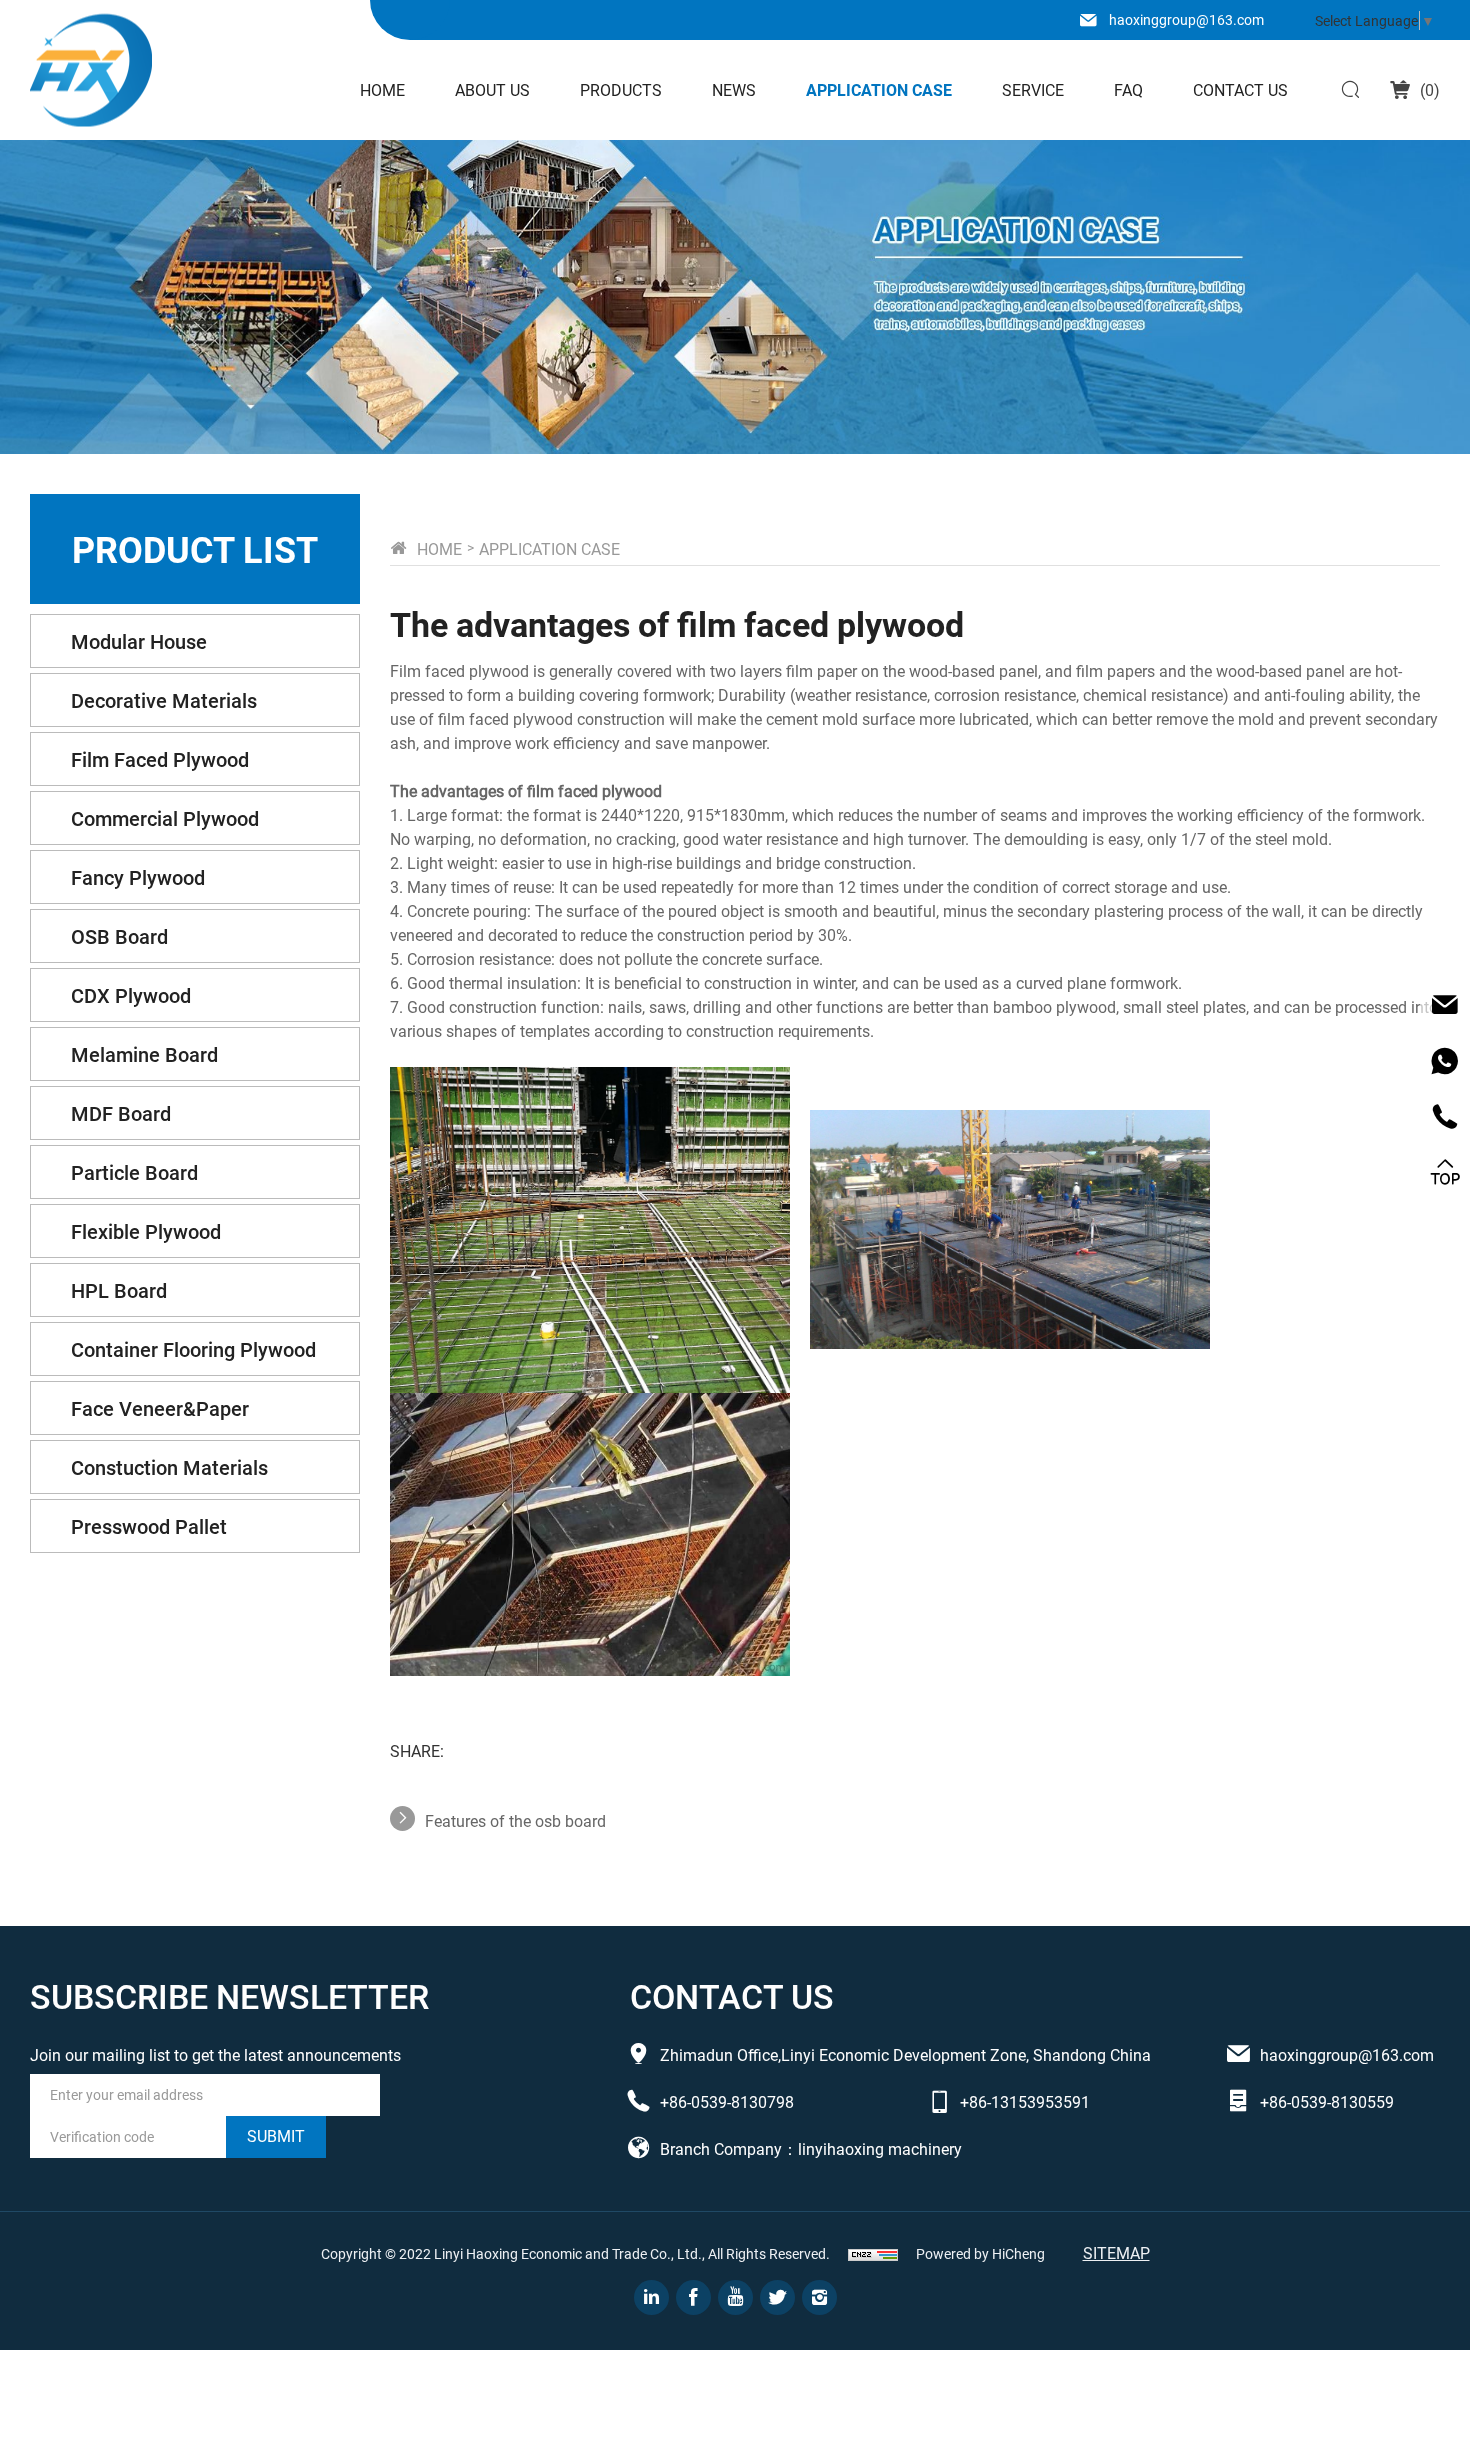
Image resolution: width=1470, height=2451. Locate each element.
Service (1033, 89)
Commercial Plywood (165, 818)
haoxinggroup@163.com (1186, 19)
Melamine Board (144, 1054)
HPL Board (119, 1290)
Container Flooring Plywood (193, 1349)
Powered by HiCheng (980, 2253)
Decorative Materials (164, 700)
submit (276, 2135)
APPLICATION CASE (549, 548)
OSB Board (119, 936)
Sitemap (1116, 2252)
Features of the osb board (515, 1820)
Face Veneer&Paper (160, 1408)
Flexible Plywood (146, 1231)
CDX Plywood (131, 995)
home (439, 548)
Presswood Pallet (149, 1526)
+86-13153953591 (1025, 2101)
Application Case (879, 89)
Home (382, 89)
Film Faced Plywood (160, 759)
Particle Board (134, 1172)
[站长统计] (873, 2254)
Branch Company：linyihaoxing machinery (811, 2148)
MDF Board (121, 1113)
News (734, 89)
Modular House (139, 641)
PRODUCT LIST (195, 549)
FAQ (1128, 89)
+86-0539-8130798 (727, 2101)
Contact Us (1240, 89)
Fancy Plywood (138, 877)
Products (621, 89)
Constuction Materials (169, 1467)
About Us (492, 89)
